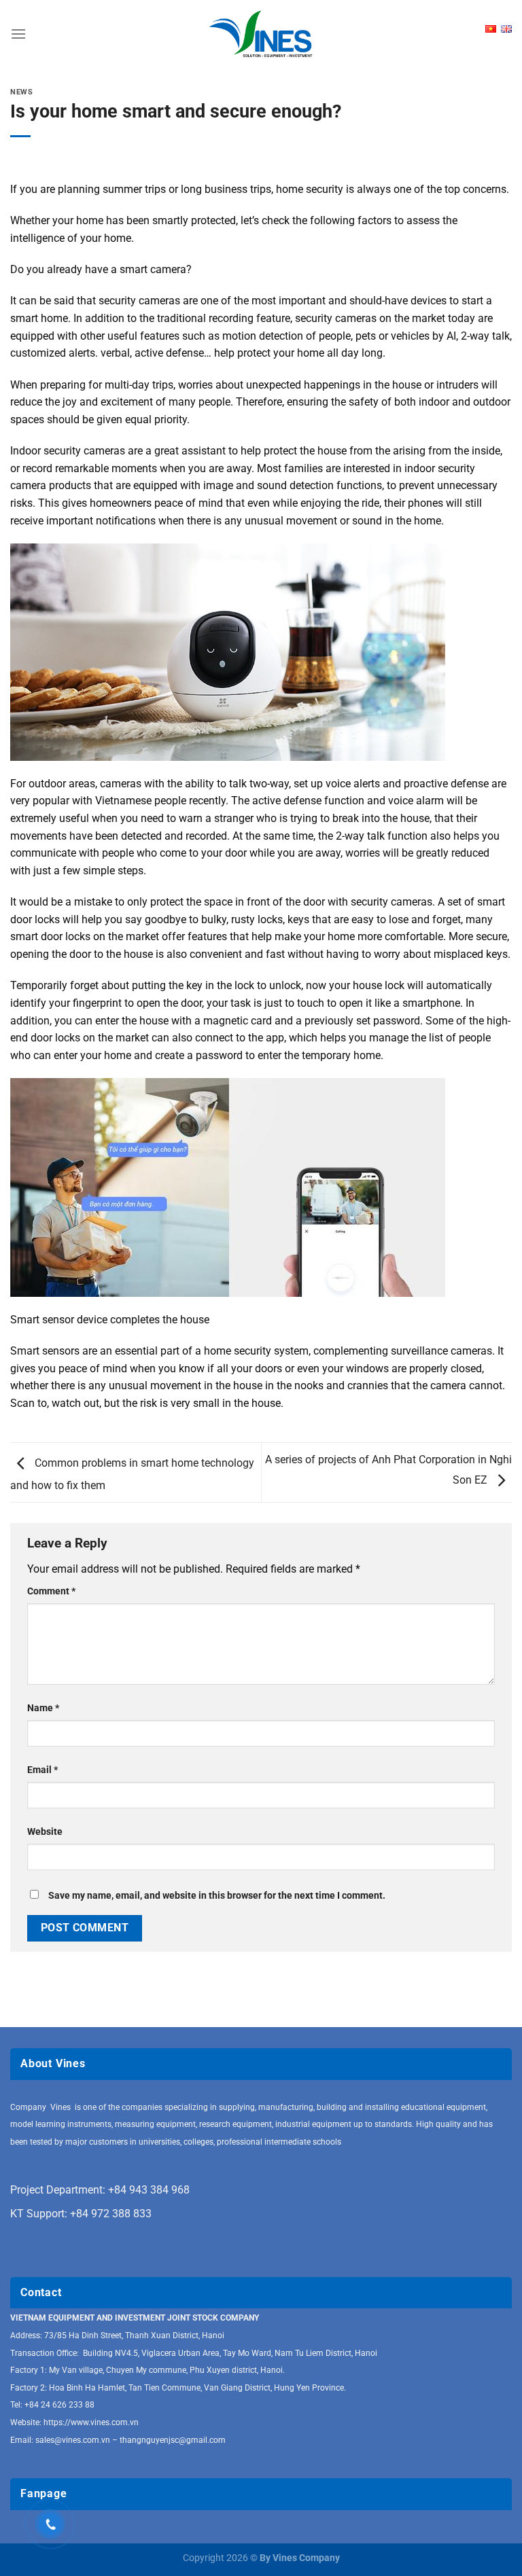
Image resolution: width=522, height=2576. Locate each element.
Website (45, 1832)
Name (43, 1708)
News (21, 92)
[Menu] (18, 34)
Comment (51, 1591)
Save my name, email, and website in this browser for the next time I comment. (217, 1896)
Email (42, 1770)
